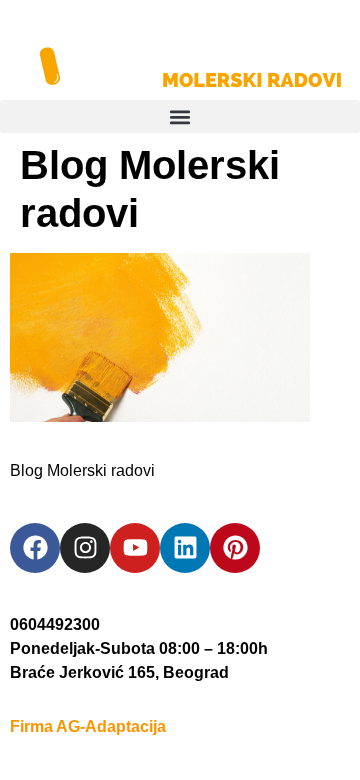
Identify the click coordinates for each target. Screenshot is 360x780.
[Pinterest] (235, 548)
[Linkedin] (185, 548)
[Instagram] (85, 548)
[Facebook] (35, 548)
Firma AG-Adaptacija (88, 726)
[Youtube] (135, 548)
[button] (180, 116)
